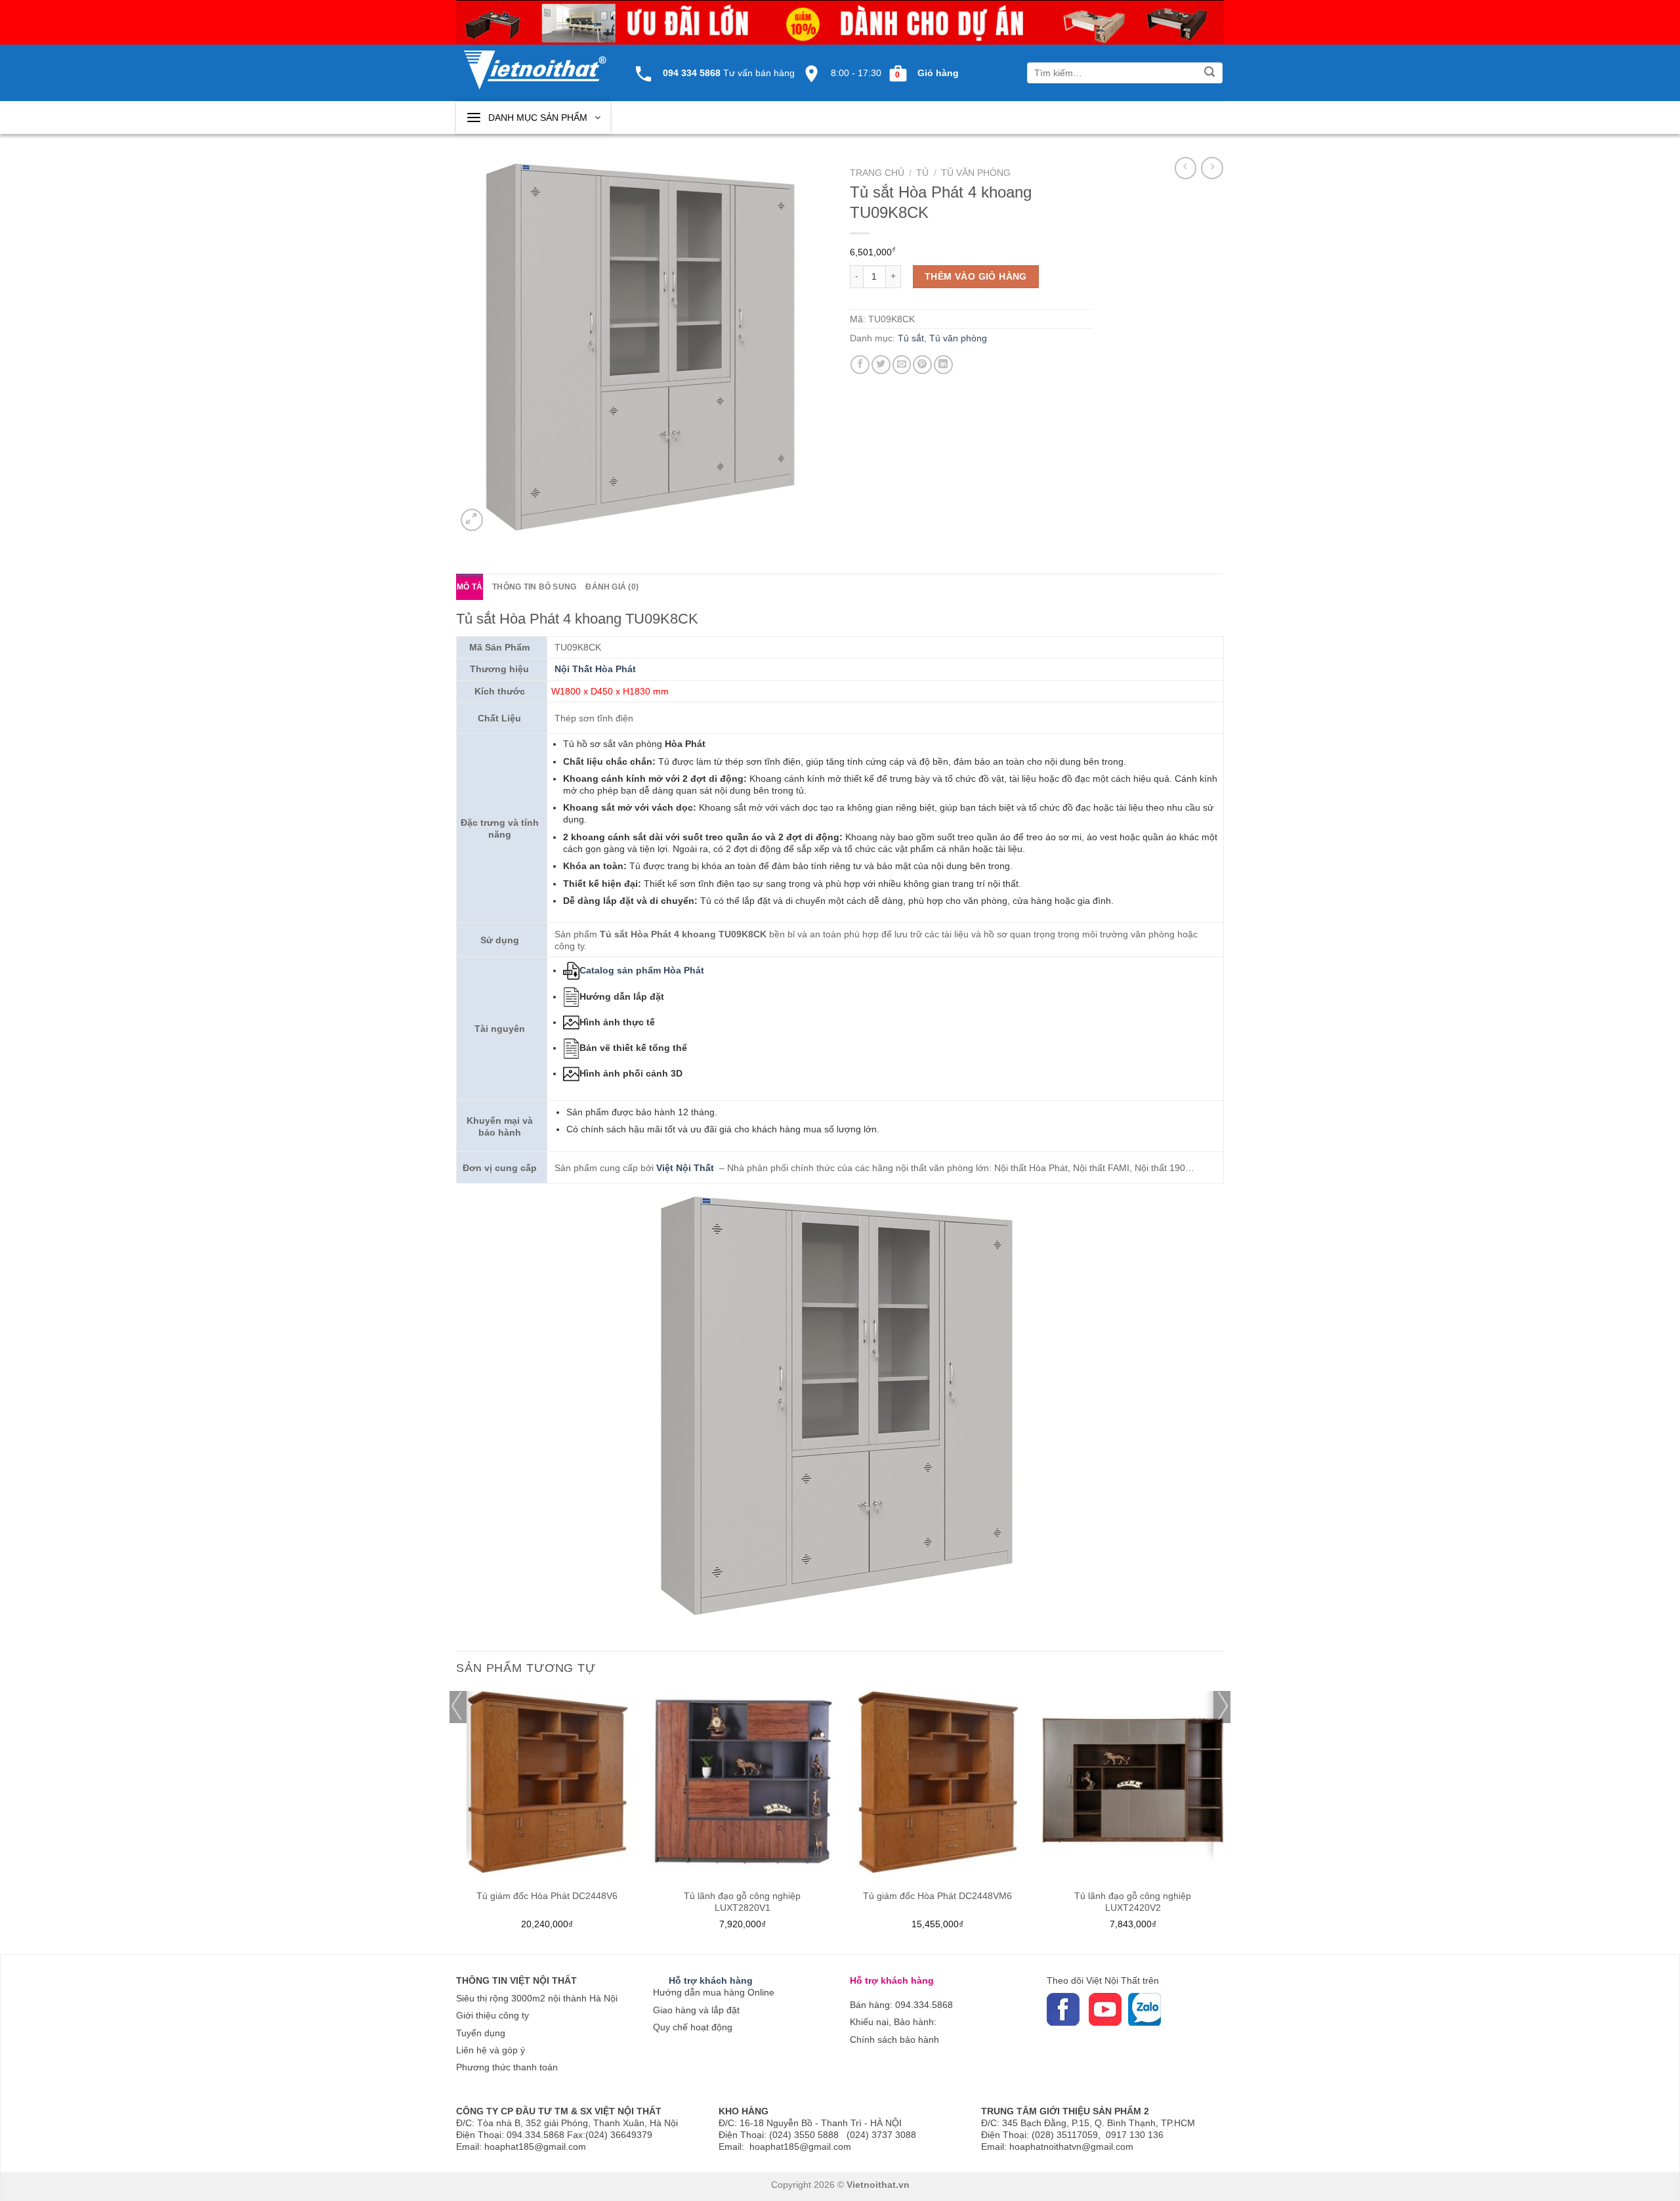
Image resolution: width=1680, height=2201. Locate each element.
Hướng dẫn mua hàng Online (714, 1992)
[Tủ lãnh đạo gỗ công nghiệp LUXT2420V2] (1133, 1782)
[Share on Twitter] (881, 365)
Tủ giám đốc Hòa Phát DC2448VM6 (937, 1896)
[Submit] (1210, 73)
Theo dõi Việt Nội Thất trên (1103, 1980)
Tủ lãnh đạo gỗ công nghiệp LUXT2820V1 (742, 1902)
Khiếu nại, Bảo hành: (893, 2022)
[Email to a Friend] (902, 365)
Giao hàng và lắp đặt (696, 2010)
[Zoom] (472, 520)
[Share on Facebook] (860, 365)
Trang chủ (877, 173)
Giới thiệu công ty (493, 2015)
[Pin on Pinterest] (922, 365)
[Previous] (457, 1821)
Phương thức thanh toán (507, 2067)
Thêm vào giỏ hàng (976, 276)
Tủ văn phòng (976, 173)
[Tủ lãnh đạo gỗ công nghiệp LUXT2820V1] (742, 1782)
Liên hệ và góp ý (491, 2050)
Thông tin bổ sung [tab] (534, 587)
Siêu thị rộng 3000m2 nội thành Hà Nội (537, 1998)
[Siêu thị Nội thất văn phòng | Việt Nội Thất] (535, 63)
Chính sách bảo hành (894, 2040)
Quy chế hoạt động (693, 2027)
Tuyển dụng (481, 2033)
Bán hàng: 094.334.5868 (901, 2005)
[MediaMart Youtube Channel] (1087, 2009)
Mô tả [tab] (470, 587)
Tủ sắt (911, 338)
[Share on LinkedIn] (943, 365)
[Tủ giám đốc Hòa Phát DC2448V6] (547, 1782)
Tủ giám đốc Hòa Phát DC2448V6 (547, 1896)
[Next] (1223, 1821)
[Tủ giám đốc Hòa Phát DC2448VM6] (938, 1782)
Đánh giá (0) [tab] (612, 587)
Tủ (922, 173)
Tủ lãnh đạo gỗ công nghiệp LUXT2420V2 (1133, 1902)
